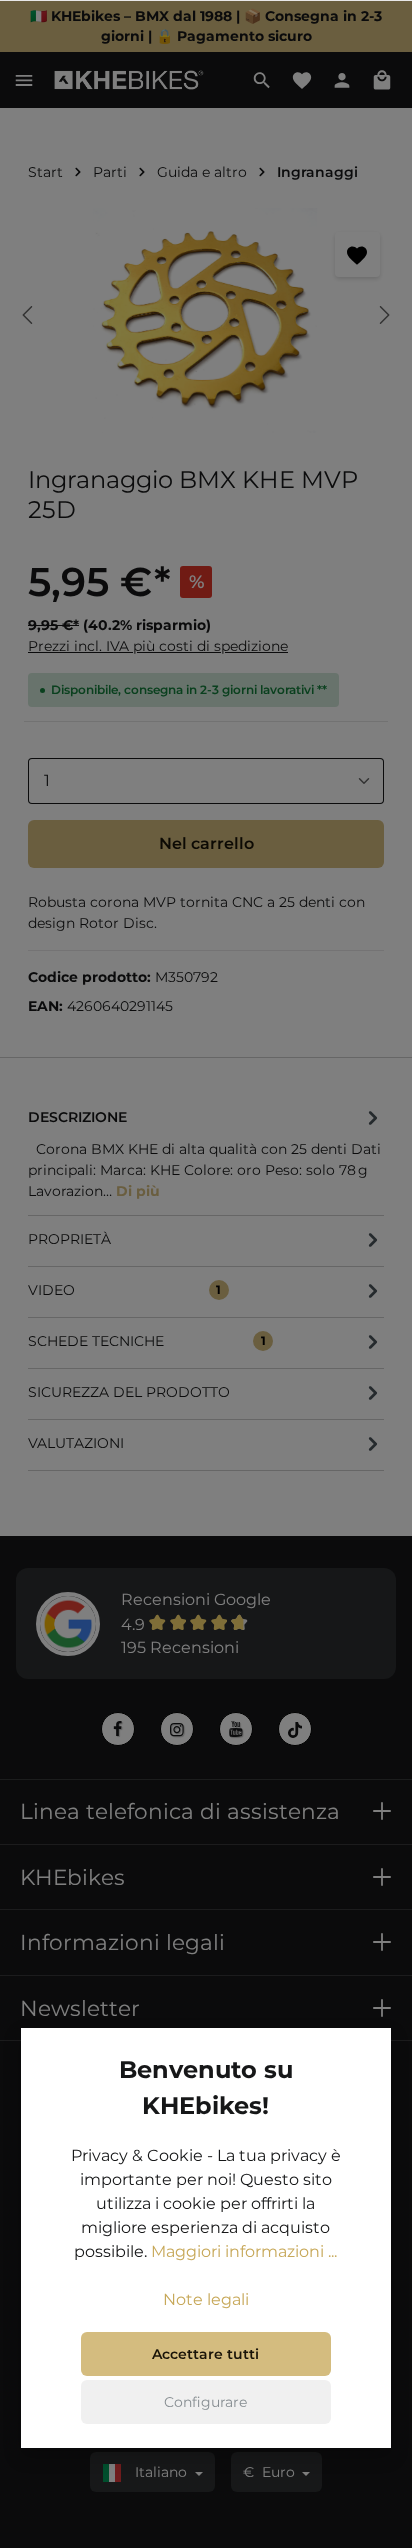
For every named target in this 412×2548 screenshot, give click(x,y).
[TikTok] (295, 1729)
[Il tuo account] (342, 80)
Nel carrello (206, 843)
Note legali (206, 2299)
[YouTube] (236, 1729)
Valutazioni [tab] (76, 1443)
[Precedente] (29, 315)
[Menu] (24, 80)
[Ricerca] (262, 80)
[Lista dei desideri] (302, 80)
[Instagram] (177, 1729)
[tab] (206, 1152)
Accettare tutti (205, 2354)
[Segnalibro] (357, 254)
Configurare (205, 2402)
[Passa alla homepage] (129, 80)
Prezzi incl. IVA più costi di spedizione (158, 646)
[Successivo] (383, 315)
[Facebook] (118, 1729)
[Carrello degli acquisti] (382, 80)
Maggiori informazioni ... (244, 2251)
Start (45, 172)
